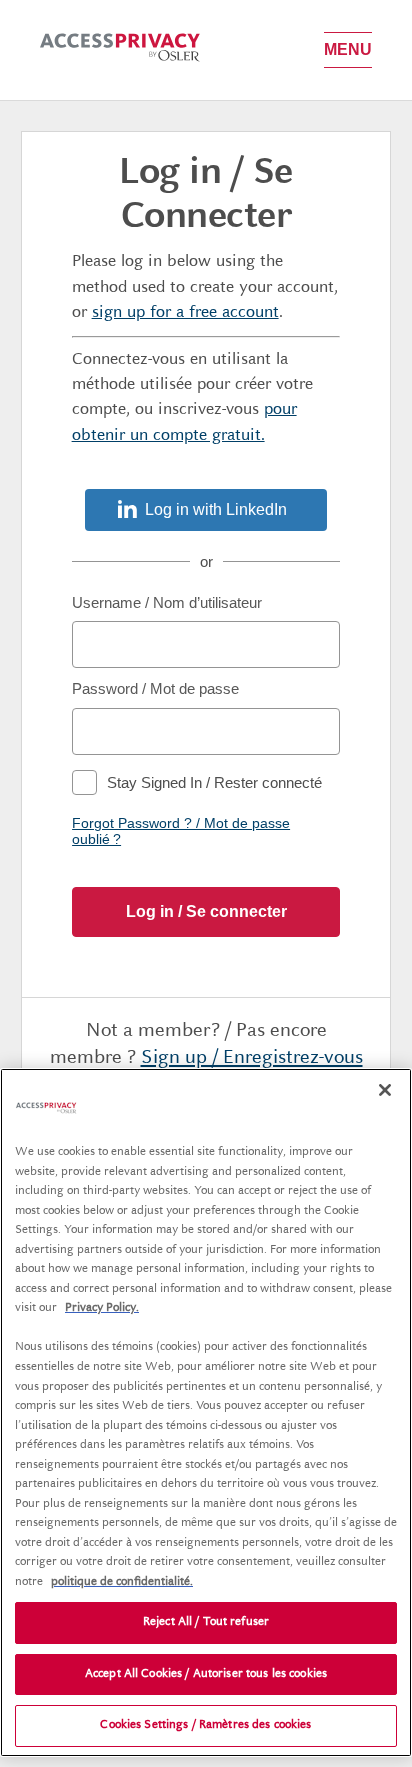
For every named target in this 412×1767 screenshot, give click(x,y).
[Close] (385, 1090)
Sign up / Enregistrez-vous (252, 1058)
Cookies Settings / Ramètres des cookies (205, 1725)
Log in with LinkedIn (216, 509)
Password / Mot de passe (155, 688)
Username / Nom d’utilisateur (167, 602)
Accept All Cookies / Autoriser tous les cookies (206, 1674)
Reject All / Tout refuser (206, 1622)
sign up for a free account (185, 313)
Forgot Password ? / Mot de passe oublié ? (181, 831)
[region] (206, 1412)
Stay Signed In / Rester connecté (214, 782)
